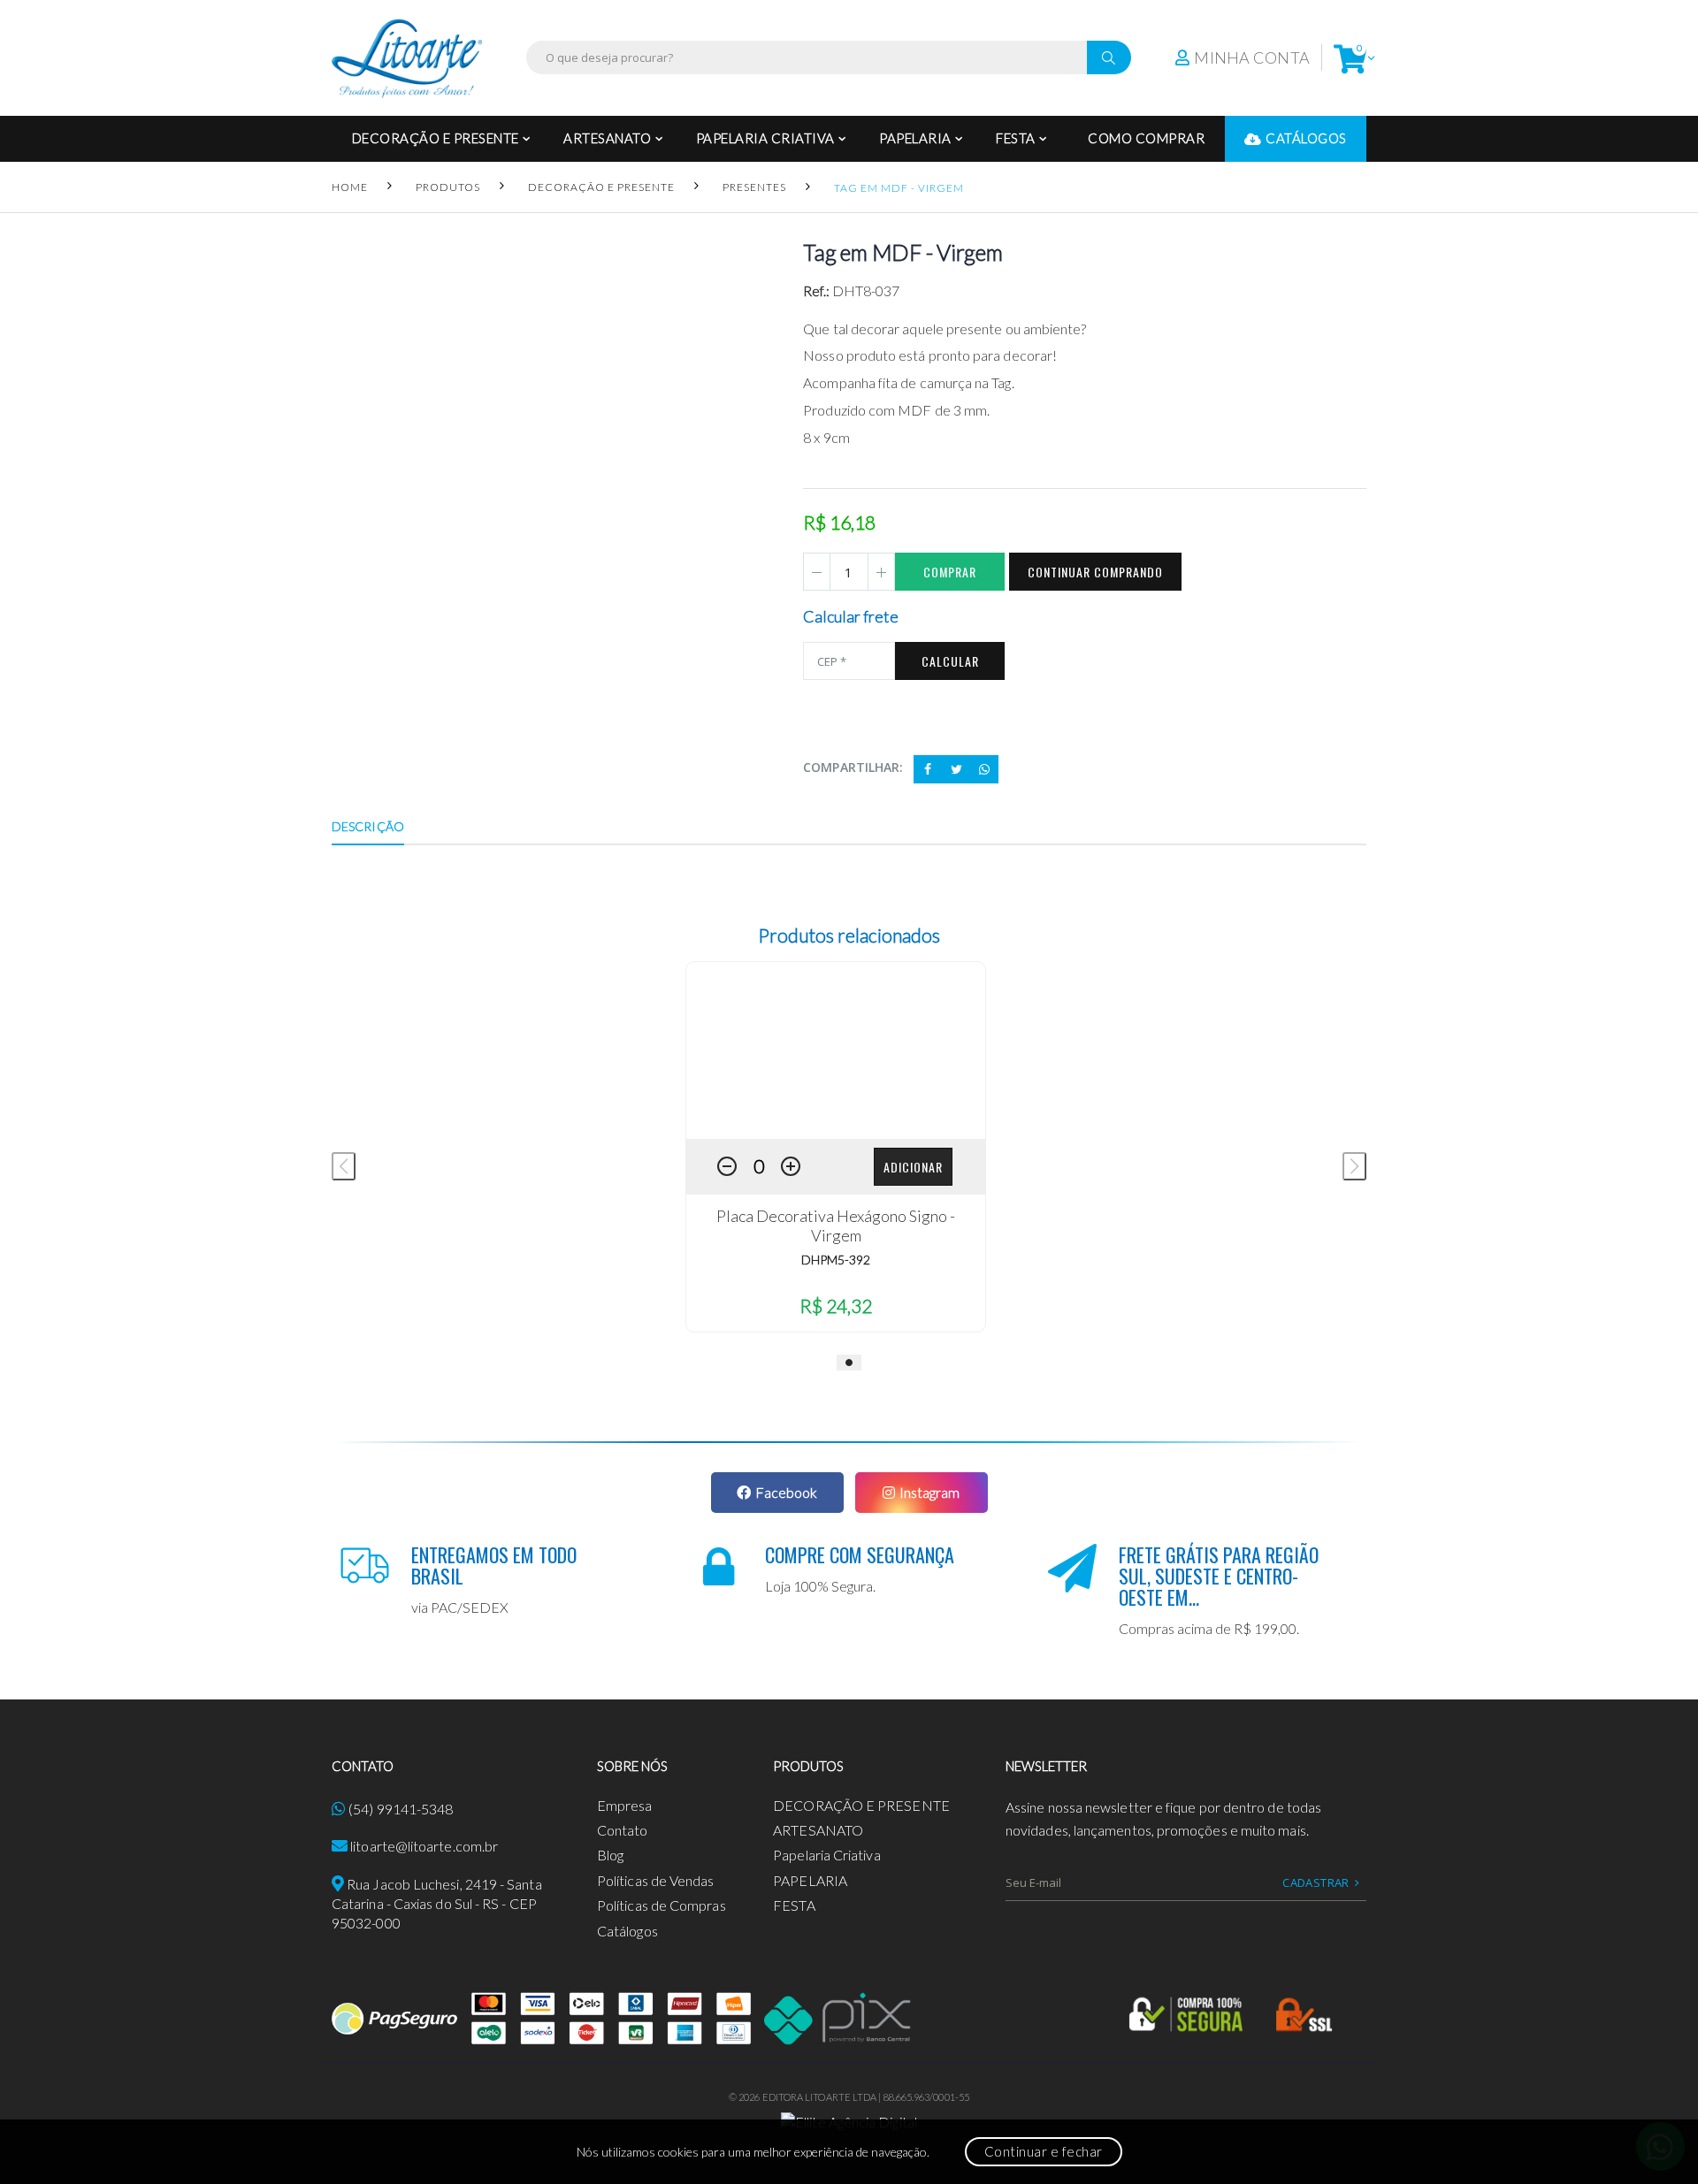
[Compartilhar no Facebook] (928, 769)
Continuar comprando (1095, 572)
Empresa (625, 1805)
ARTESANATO (607, 138)
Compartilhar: (853, 767)
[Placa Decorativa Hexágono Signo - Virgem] (836, 1050)
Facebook (786, 1492)
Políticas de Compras (662, 1905)
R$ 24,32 (836, 1306)
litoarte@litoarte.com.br (424, 1846)
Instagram (929, 1492)
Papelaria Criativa (765, 138)
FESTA (1016, 138)
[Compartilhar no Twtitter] (956, 769)
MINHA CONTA (1252, 57)
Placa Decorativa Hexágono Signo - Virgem (836, 1226)
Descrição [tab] (368, 826)
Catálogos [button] (1306, 138)
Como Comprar (1146, 138)
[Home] (407, 58)
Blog (610, 1855)
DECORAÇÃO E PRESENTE (436, 138)
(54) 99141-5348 (401, 1809)
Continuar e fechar (1044, 2151)
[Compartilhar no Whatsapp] (984, 769)
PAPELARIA (915, 138)
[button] (1350, 58)
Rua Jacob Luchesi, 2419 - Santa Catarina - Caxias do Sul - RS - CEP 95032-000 (437, 1904)
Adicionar (913, 1167)
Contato (623, 1830)
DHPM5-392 (836, 1260)
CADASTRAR (1316, 1882)
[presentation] (344, 1166)
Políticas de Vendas (656, 1880)
